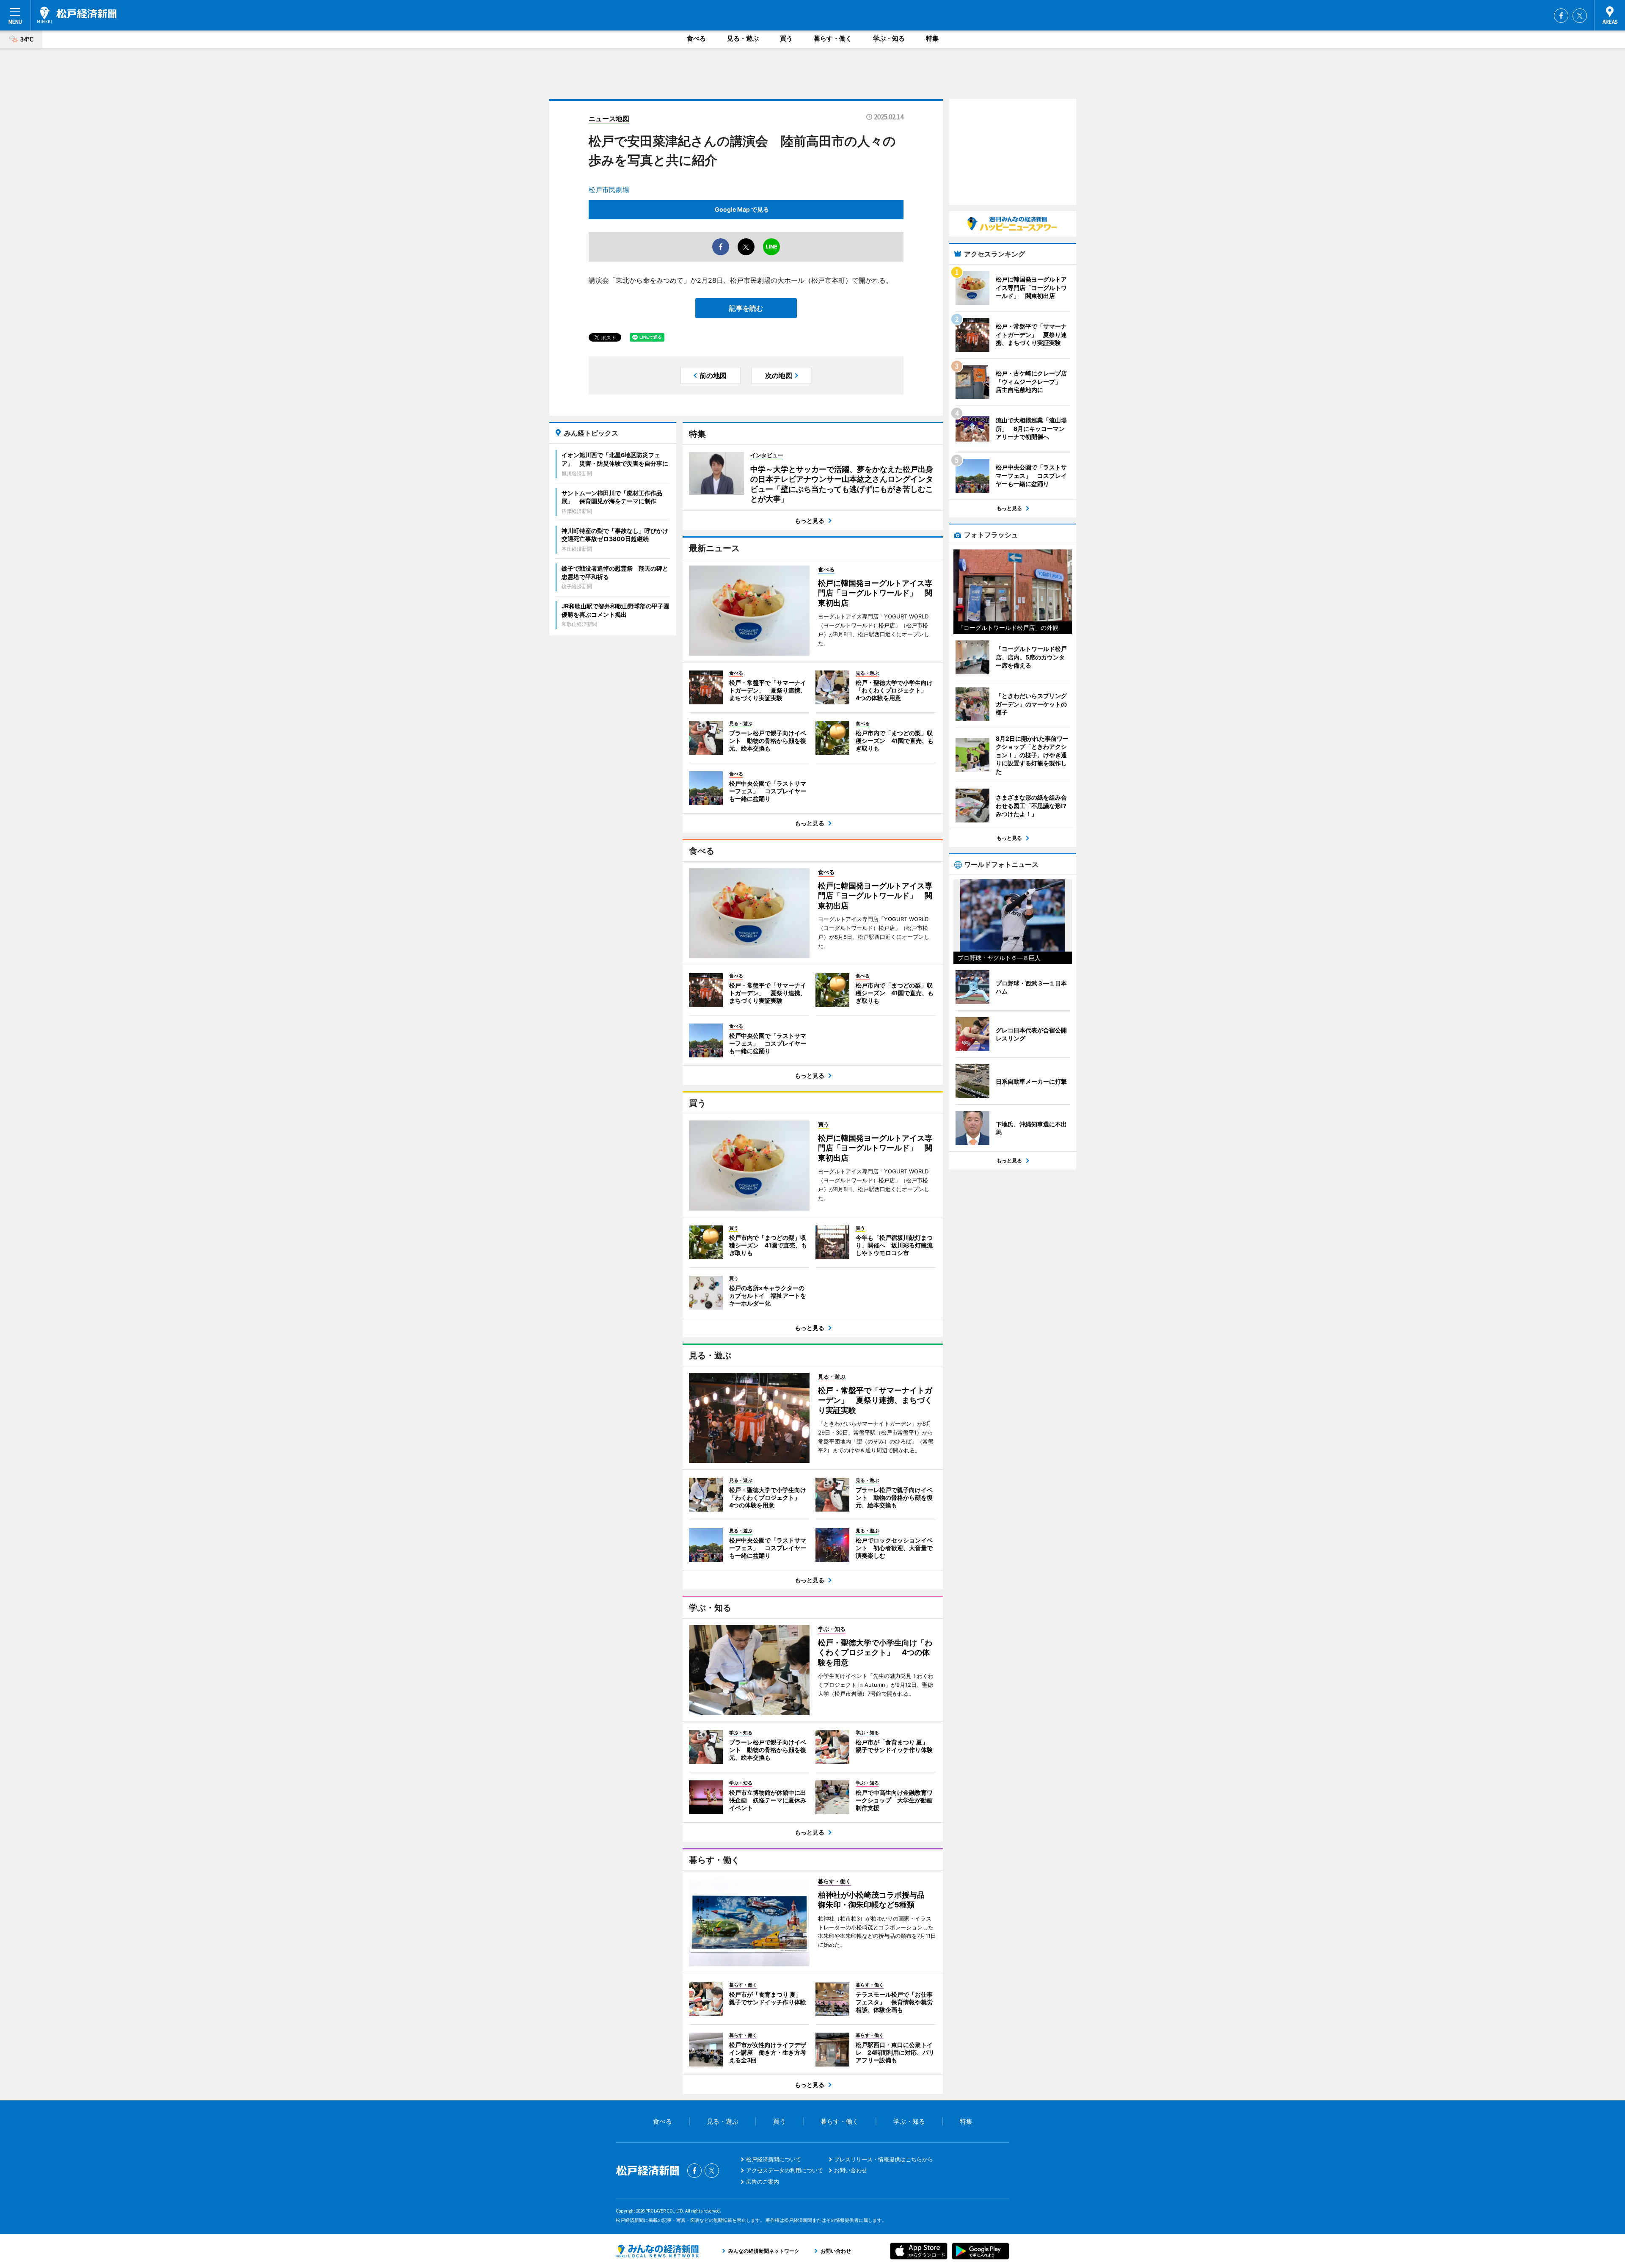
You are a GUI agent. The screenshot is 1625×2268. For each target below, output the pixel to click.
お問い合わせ (851, 2170)
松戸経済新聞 (77, 15)
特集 (932, 38)
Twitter (1580, 16)
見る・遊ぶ (743, 38)
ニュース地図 (609, 119)
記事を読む (746, 308)
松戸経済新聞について (774, 2159)
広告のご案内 (763, 2182)
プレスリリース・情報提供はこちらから (884, 2159)
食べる (696, 38)
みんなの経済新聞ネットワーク (657, 2251)
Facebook (1561, 16)
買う (786, 38)
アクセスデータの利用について (785, 2170)
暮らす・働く (833, 38)
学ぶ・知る (889, 38)
